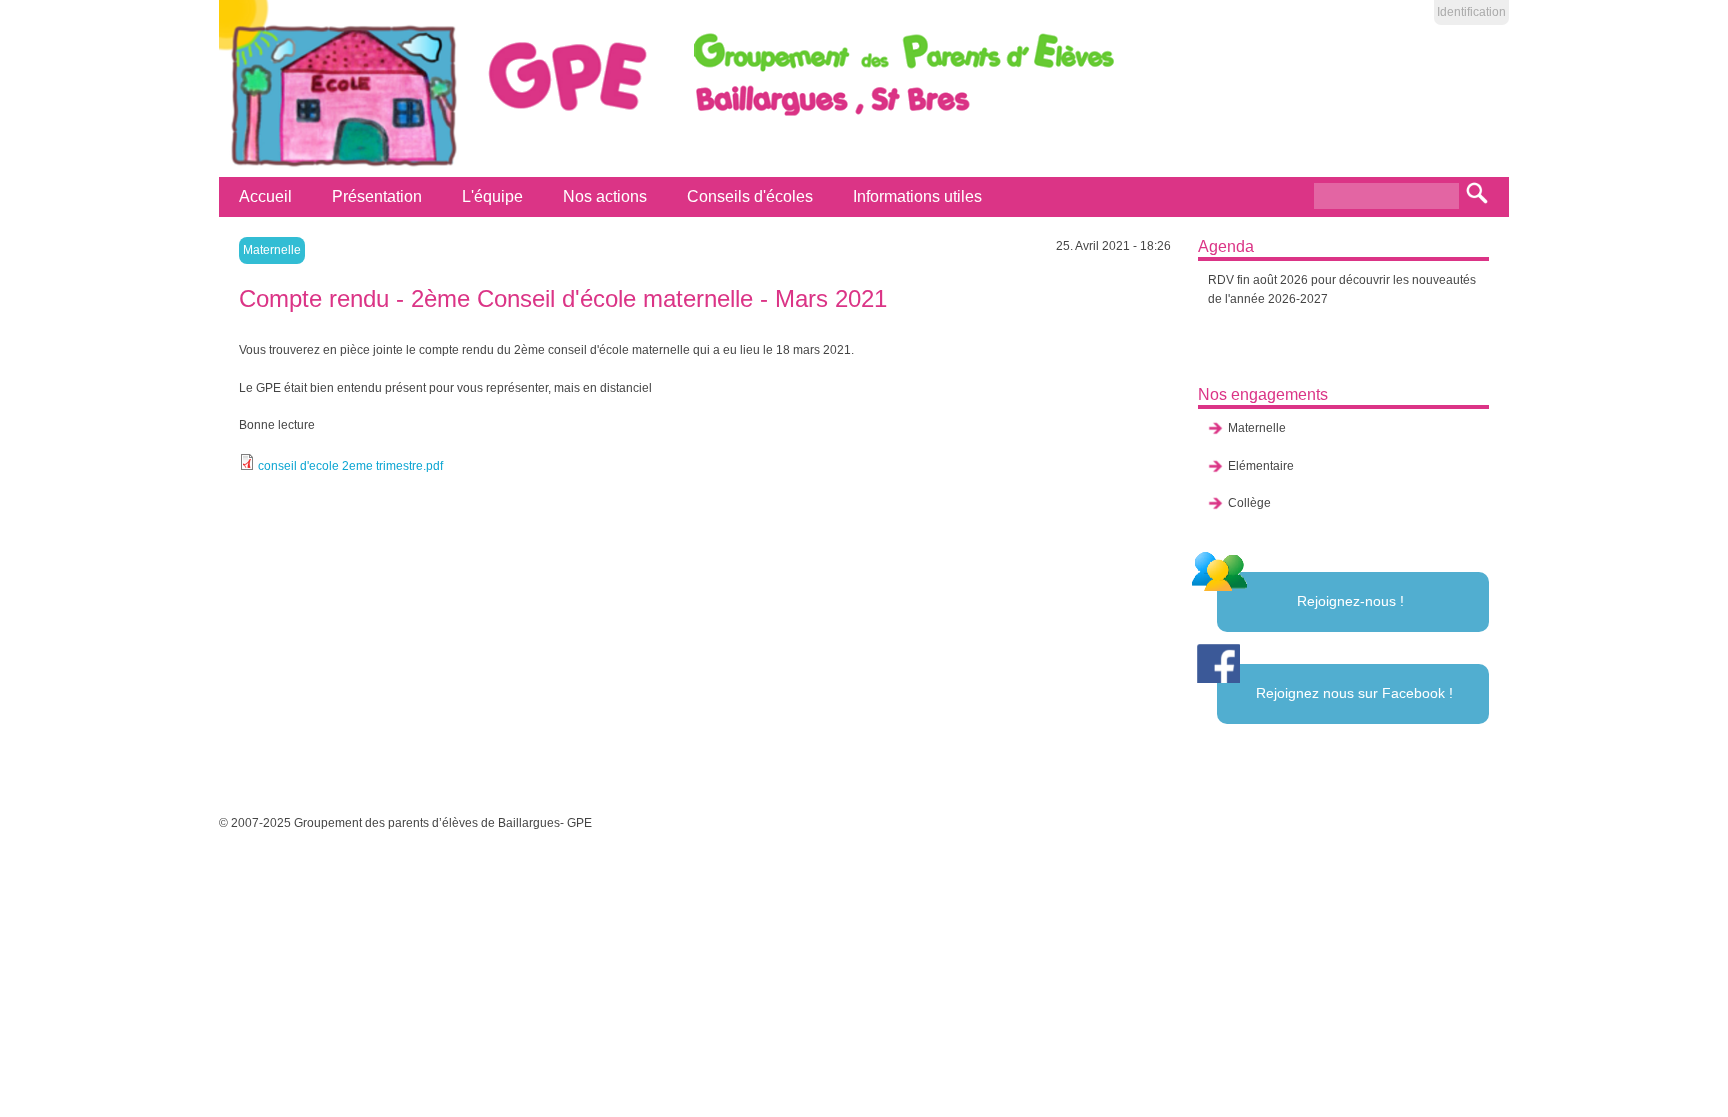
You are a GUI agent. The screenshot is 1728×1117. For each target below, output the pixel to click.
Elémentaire (1261, 466)
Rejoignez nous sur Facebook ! (1354, 693)
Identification (1471, 12)
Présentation (377, 196)
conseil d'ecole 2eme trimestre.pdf (350, 466)
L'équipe (492, 196)
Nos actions (605, 196)
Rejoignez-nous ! (1350, 601)
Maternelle (272, 250)
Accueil (265, 196)
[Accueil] (340, 167)
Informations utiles (917, 196)
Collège (1249, 503)
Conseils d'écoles (750, 196)
